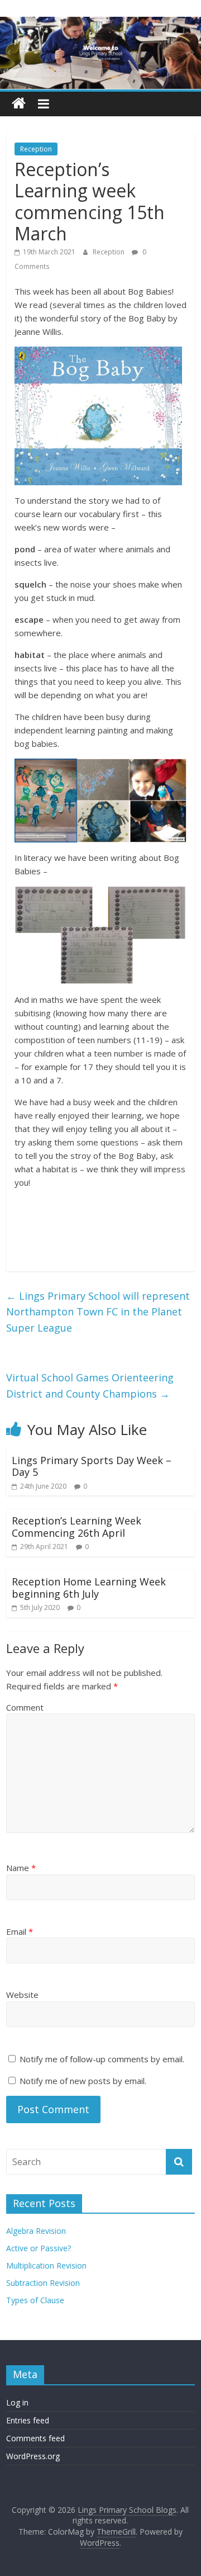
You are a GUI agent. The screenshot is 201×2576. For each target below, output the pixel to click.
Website (22, 1995)
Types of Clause (35, 2300)
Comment (25, 1707)
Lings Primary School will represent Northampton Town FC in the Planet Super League (98, 1312)
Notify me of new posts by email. (83, 2081)
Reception (36, 149)
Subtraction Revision (43, 2283)
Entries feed (28, 2420)
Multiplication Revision (46, 2265)
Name (21, 1868)
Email (20, 1931)
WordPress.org (33, 2456)
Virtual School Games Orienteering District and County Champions (90, 1386)
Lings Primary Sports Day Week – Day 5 (92, 1466)
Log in (17, 2402)
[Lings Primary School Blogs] (19, 104)
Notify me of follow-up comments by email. (102, 2059)
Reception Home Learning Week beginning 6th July (89, 1588)
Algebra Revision (36, 2231)
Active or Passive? (39, 2248)
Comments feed (35, 2438)
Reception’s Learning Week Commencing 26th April (76, 1527)
